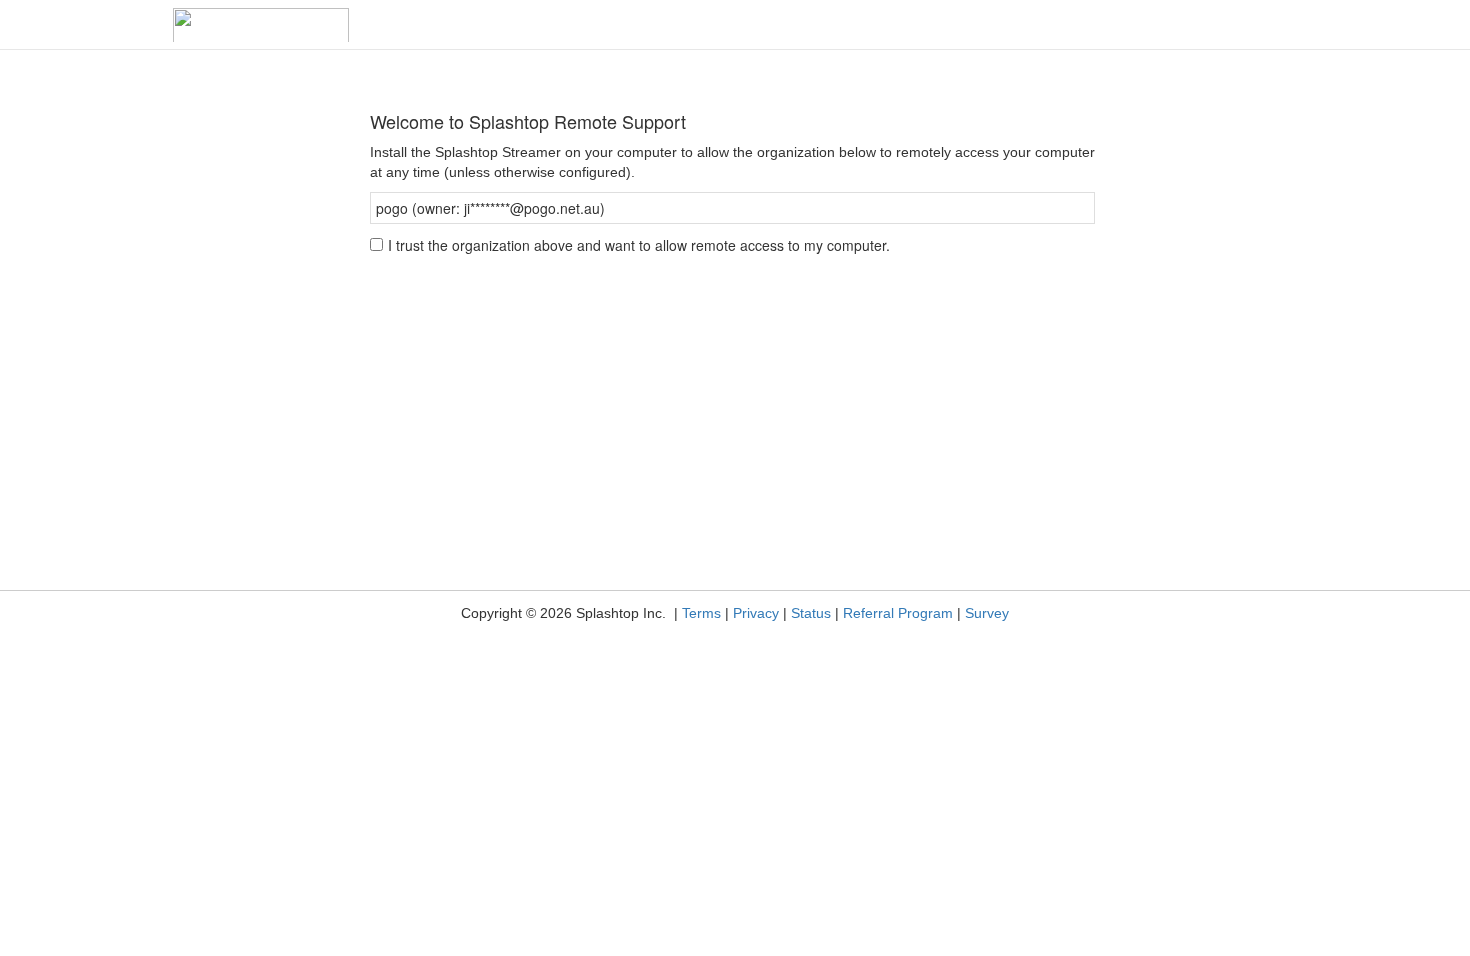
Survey (987, 613)
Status (811, 613)
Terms (701, 613)
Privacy (756, 613)
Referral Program (898, 613)
